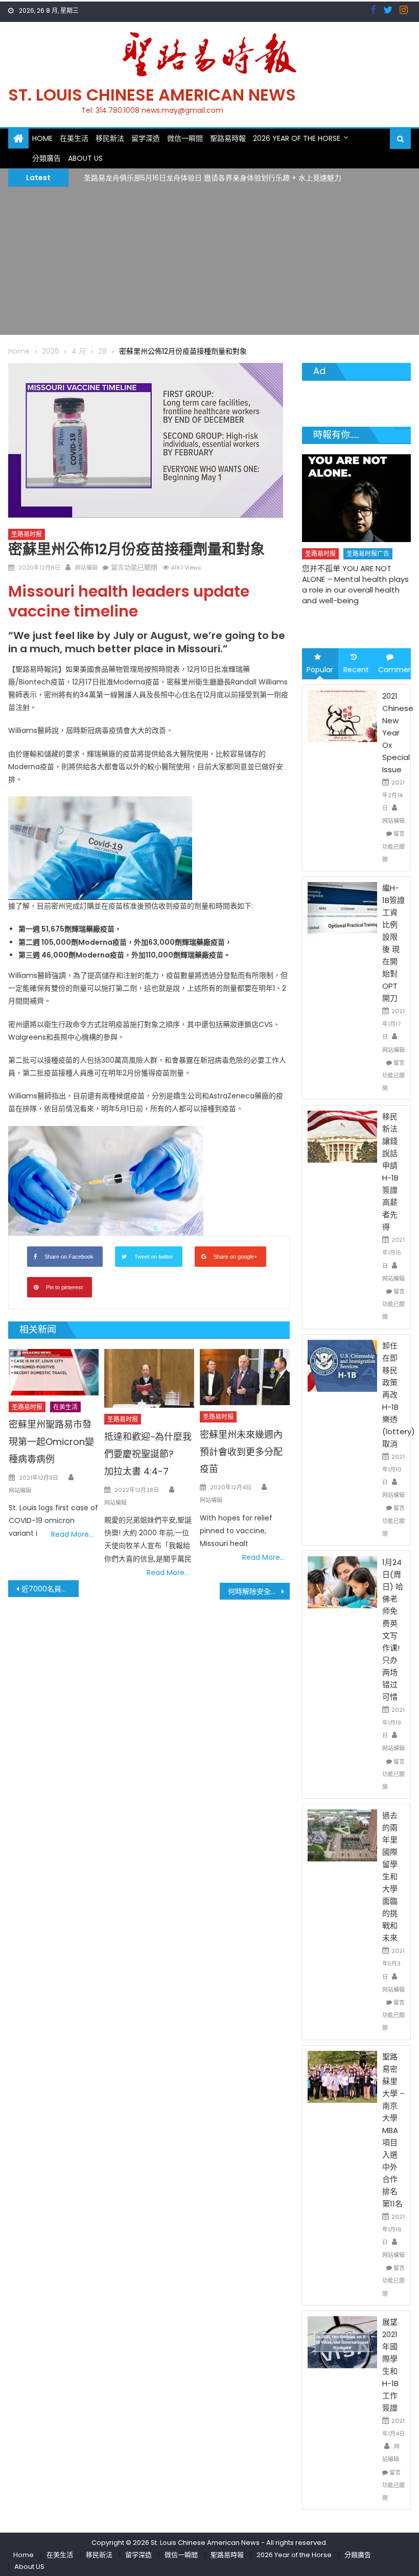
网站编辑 (86, 568)
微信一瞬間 (185, 138)
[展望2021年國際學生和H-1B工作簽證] (342, 2342)
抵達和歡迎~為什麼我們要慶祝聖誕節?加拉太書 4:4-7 (148, 1454)
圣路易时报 (27, 534)
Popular (320, 670)
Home (42, 138)
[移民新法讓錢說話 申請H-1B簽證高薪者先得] (342, 1136)
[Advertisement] (209, 263)
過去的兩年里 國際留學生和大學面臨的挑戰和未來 (390, 1876)
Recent (356, 670)
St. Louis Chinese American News (152, 95)
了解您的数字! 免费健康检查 (359, 567)
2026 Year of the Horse (297, 138)
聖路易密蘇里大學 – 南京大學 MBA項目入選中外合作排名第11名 (393, 2130)
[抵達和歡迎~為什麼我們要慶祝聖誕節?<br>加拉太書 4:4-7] (149, 1378)
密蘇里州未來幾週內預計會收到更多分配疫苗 (241, 1452)
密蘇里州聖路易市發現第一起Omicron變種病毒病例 (51, 1442)
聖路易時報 (228, 138)
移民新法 (110, 138)
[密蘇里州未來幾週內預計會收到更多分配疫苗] (245, 1377)
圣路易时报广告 (377, 540)
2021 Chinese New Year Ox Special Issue (398, 733)
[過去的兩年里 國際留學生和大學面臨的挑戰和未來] (342, 1835)
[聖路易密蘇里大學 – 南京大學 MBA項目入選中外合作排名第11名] (342, 2076)
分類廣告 (46, 158)
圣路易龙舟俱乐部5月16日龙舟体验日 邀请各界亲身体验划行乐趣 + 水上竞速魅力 (213, 177)
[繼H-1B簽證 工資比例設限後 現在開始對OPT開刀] (342, 907)
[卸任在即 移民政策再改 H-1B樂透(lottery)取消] (342, 1365)
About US (85, 158)
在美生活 (74, 138)
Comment (394, 670)
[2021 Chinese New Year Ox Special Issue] (342, 715)
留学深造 (146, 138)
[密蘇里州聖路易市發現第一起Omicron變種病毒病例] (54, 1372)
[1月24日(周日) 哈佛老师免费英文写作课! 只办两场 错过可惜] (342, 1582)
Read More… (72, 1534)
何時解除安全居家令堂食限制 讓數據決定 (259, 1591)
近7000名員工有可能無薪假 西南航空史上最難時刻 (50, 1589)
